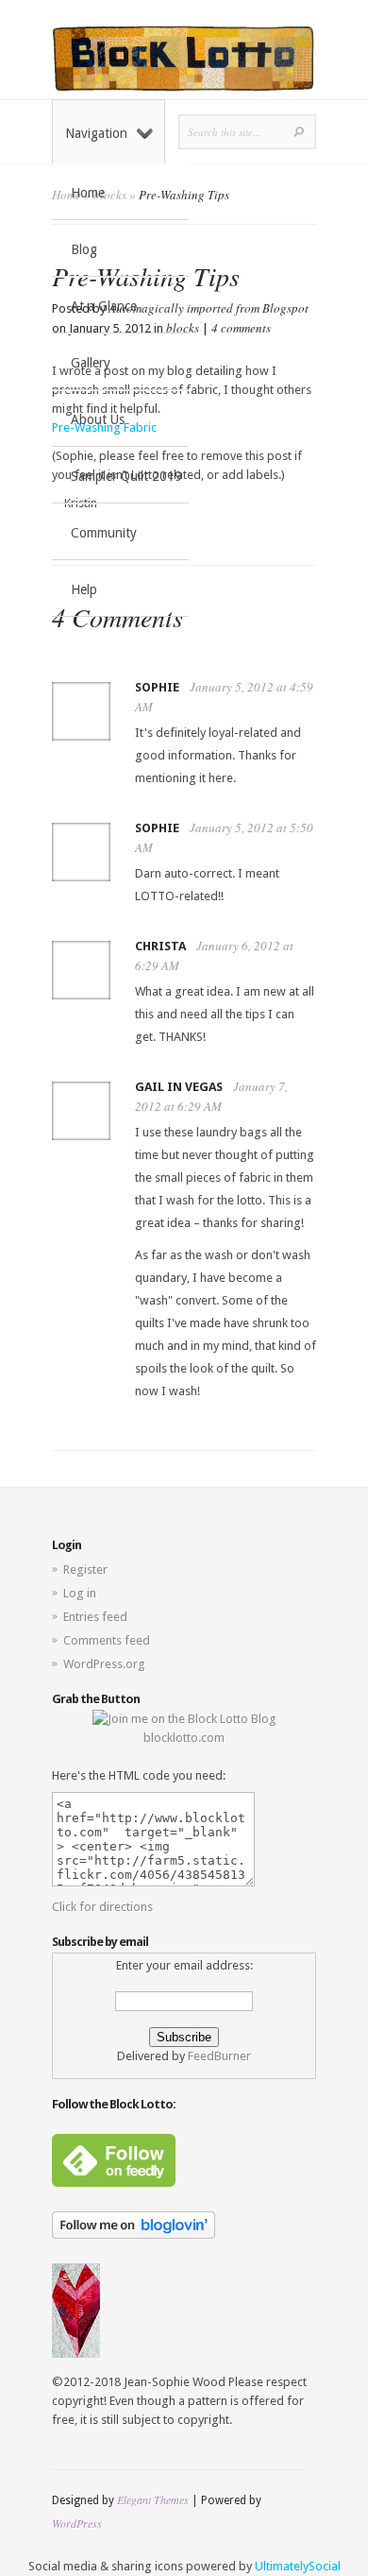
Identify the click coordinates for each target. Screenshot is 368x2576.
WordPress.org (104, 1664)
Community (104, 533)
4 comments (241, 328)
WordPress (77, 2523)
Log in (80, 1593)
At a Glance (104, 306)
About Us (98, 419)
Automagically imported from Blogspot (209, 308)
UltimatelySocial (298, 2566)
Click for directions (102, 1907)
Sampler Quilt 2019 (126, 476)
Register (85, 1569)
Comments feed (107, 1640)
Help (84, 589)
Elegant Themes (153, 2499)
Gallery (91, 363)
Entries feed (95, 1617)
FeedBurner (219, 2056)
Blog (84, 249)
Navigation (96, 133)
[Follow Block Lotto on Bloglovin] (134, 2235)
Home (88, 193)
